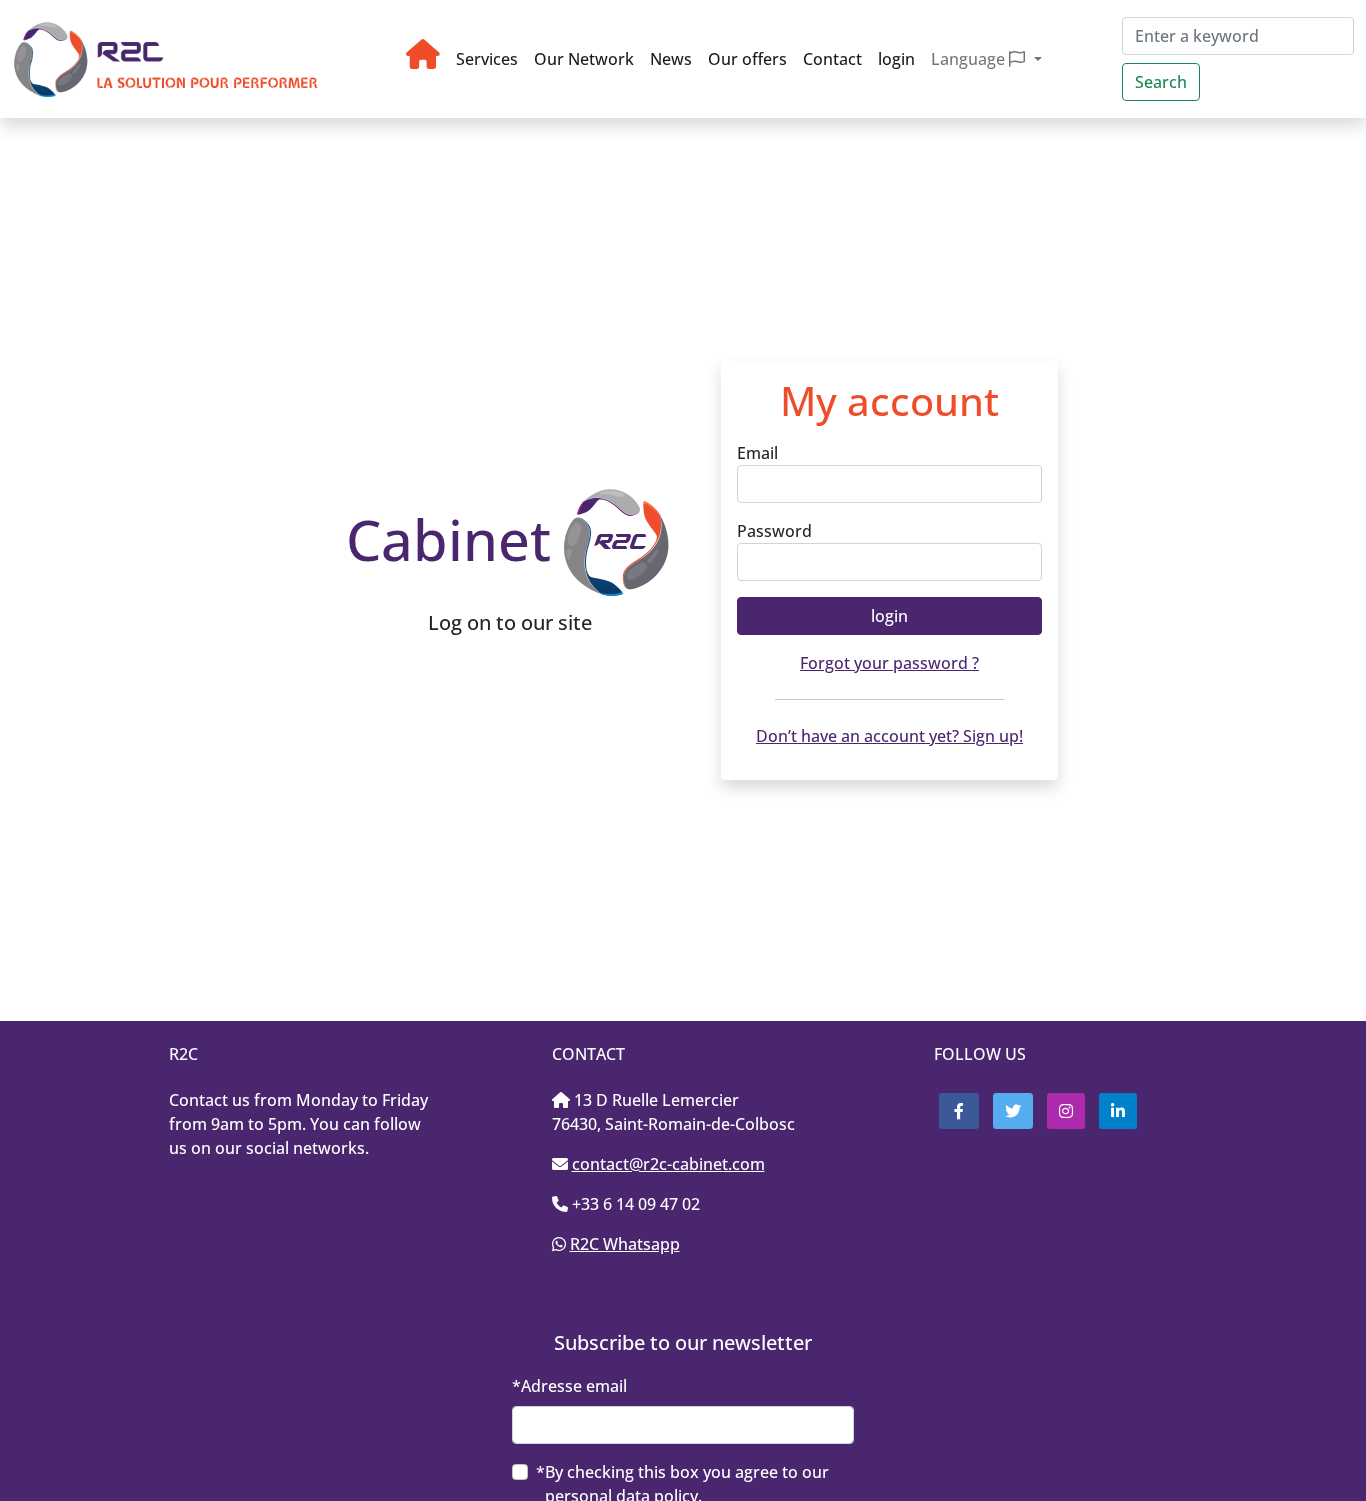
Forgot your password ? (889, 663)
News (671, 59)
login (896, 59)
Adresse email (574, 1386)
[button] (959, 1111)
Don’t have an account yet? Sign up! (889, 736)
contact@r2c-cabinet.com (668, 1164)
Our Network (584, 59)
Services (487, 59)
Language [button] (970, 59)
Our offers (747, 59)
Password (774, 531)
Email (757, 453)
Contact (832, 59)
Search (1161, 82)
